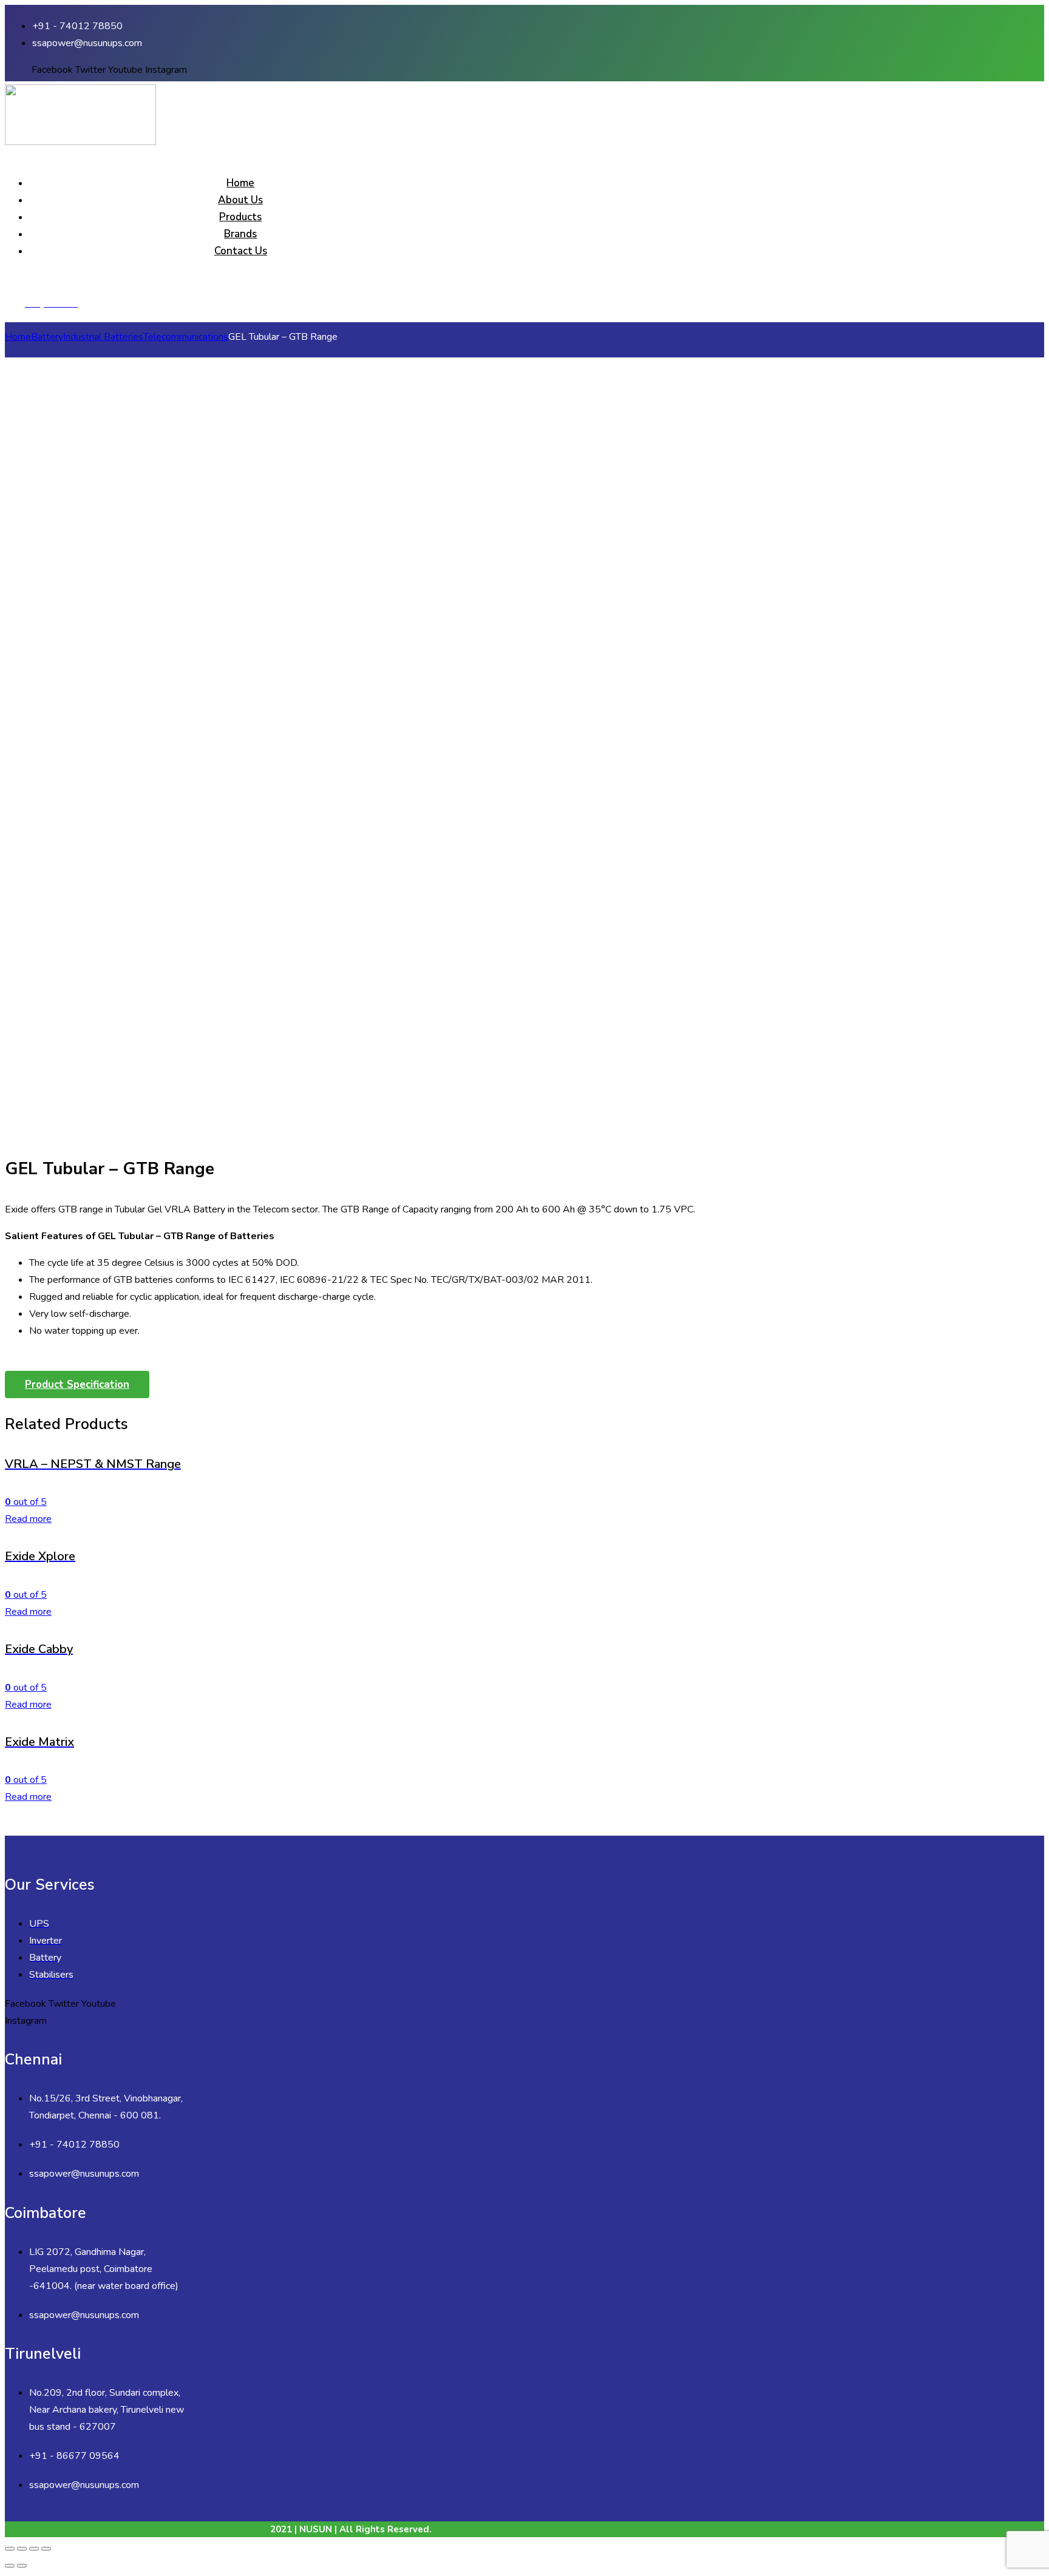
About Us (240, 200)
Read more (28, 1519)
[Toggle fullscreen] (34, 2549)
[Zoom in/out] (46, 2549)
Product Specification (77, 1384)
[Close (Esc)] (10, 2549)
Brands (240, 234)
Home (240, 183)
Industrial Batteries (103, 337)
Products (240, 217)
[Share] (22, 2549)
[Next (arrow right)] (22, 2566)
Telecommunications (186, 337)
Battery (47, 337)
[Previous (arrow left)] (10, 2566)
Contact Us (241, 251)
